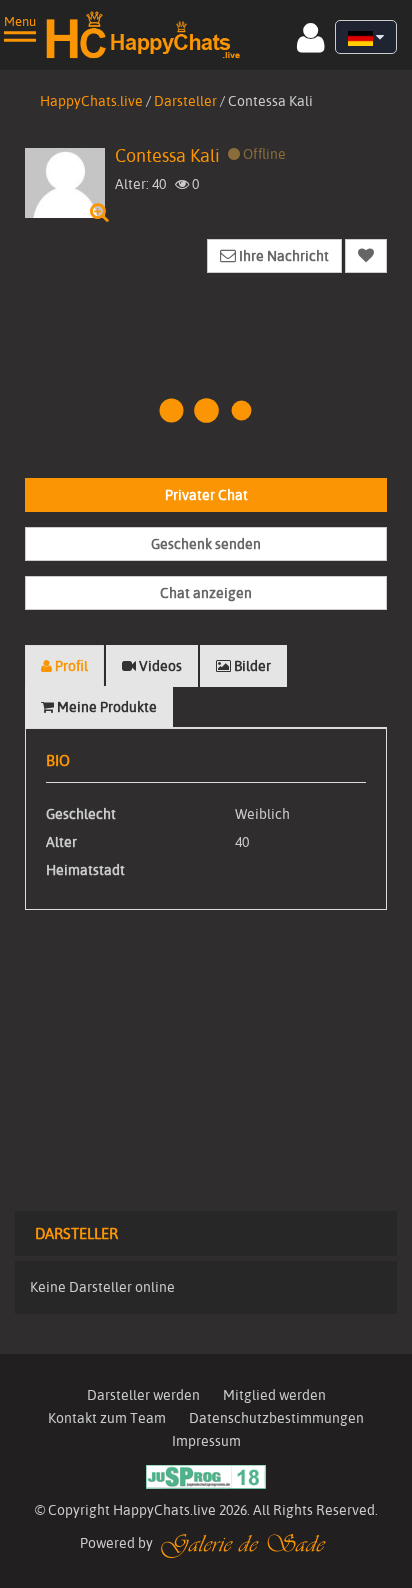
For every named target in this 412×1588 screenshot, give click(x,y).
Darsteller (185, 101)
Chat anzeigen (206, 593)
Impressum (206, 1441)
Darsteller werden (143, 1395)
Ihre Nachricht (282, 256)
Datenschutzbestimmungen (276, 1418)
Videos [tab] (159, 666)
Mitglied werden (274, 1395)
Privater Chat (206, 495)
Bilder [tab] (251, 666)
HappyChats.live (91, 101)
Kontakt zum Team (107, 1418)
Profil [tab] (70, 666)
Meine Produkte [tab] (105, 707)
